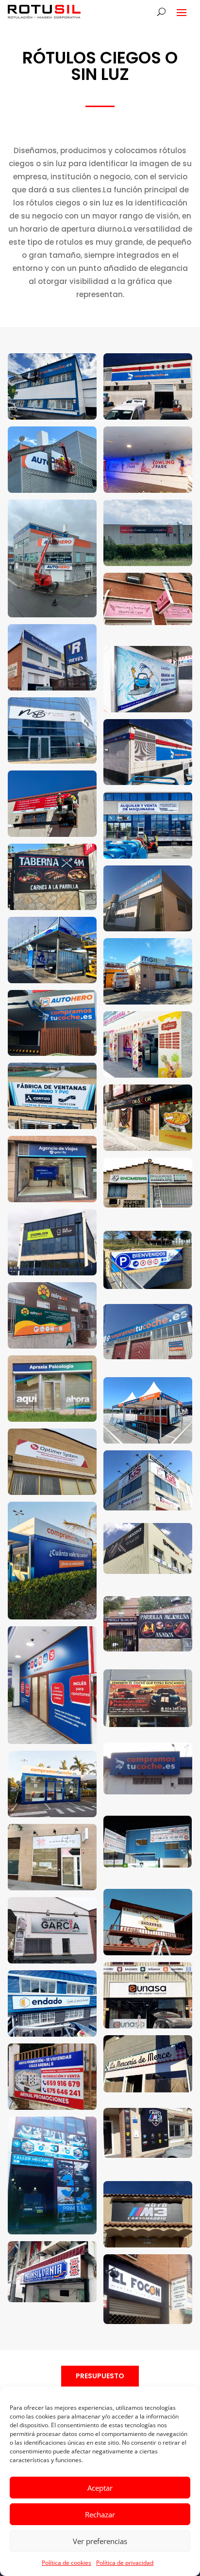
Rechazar (100, 2514)
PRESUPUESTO (100, 2376)
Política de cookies (67, 2563)
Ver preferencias (100, 2541)
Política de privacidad (125, 2563)
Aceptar (100, 2488)
